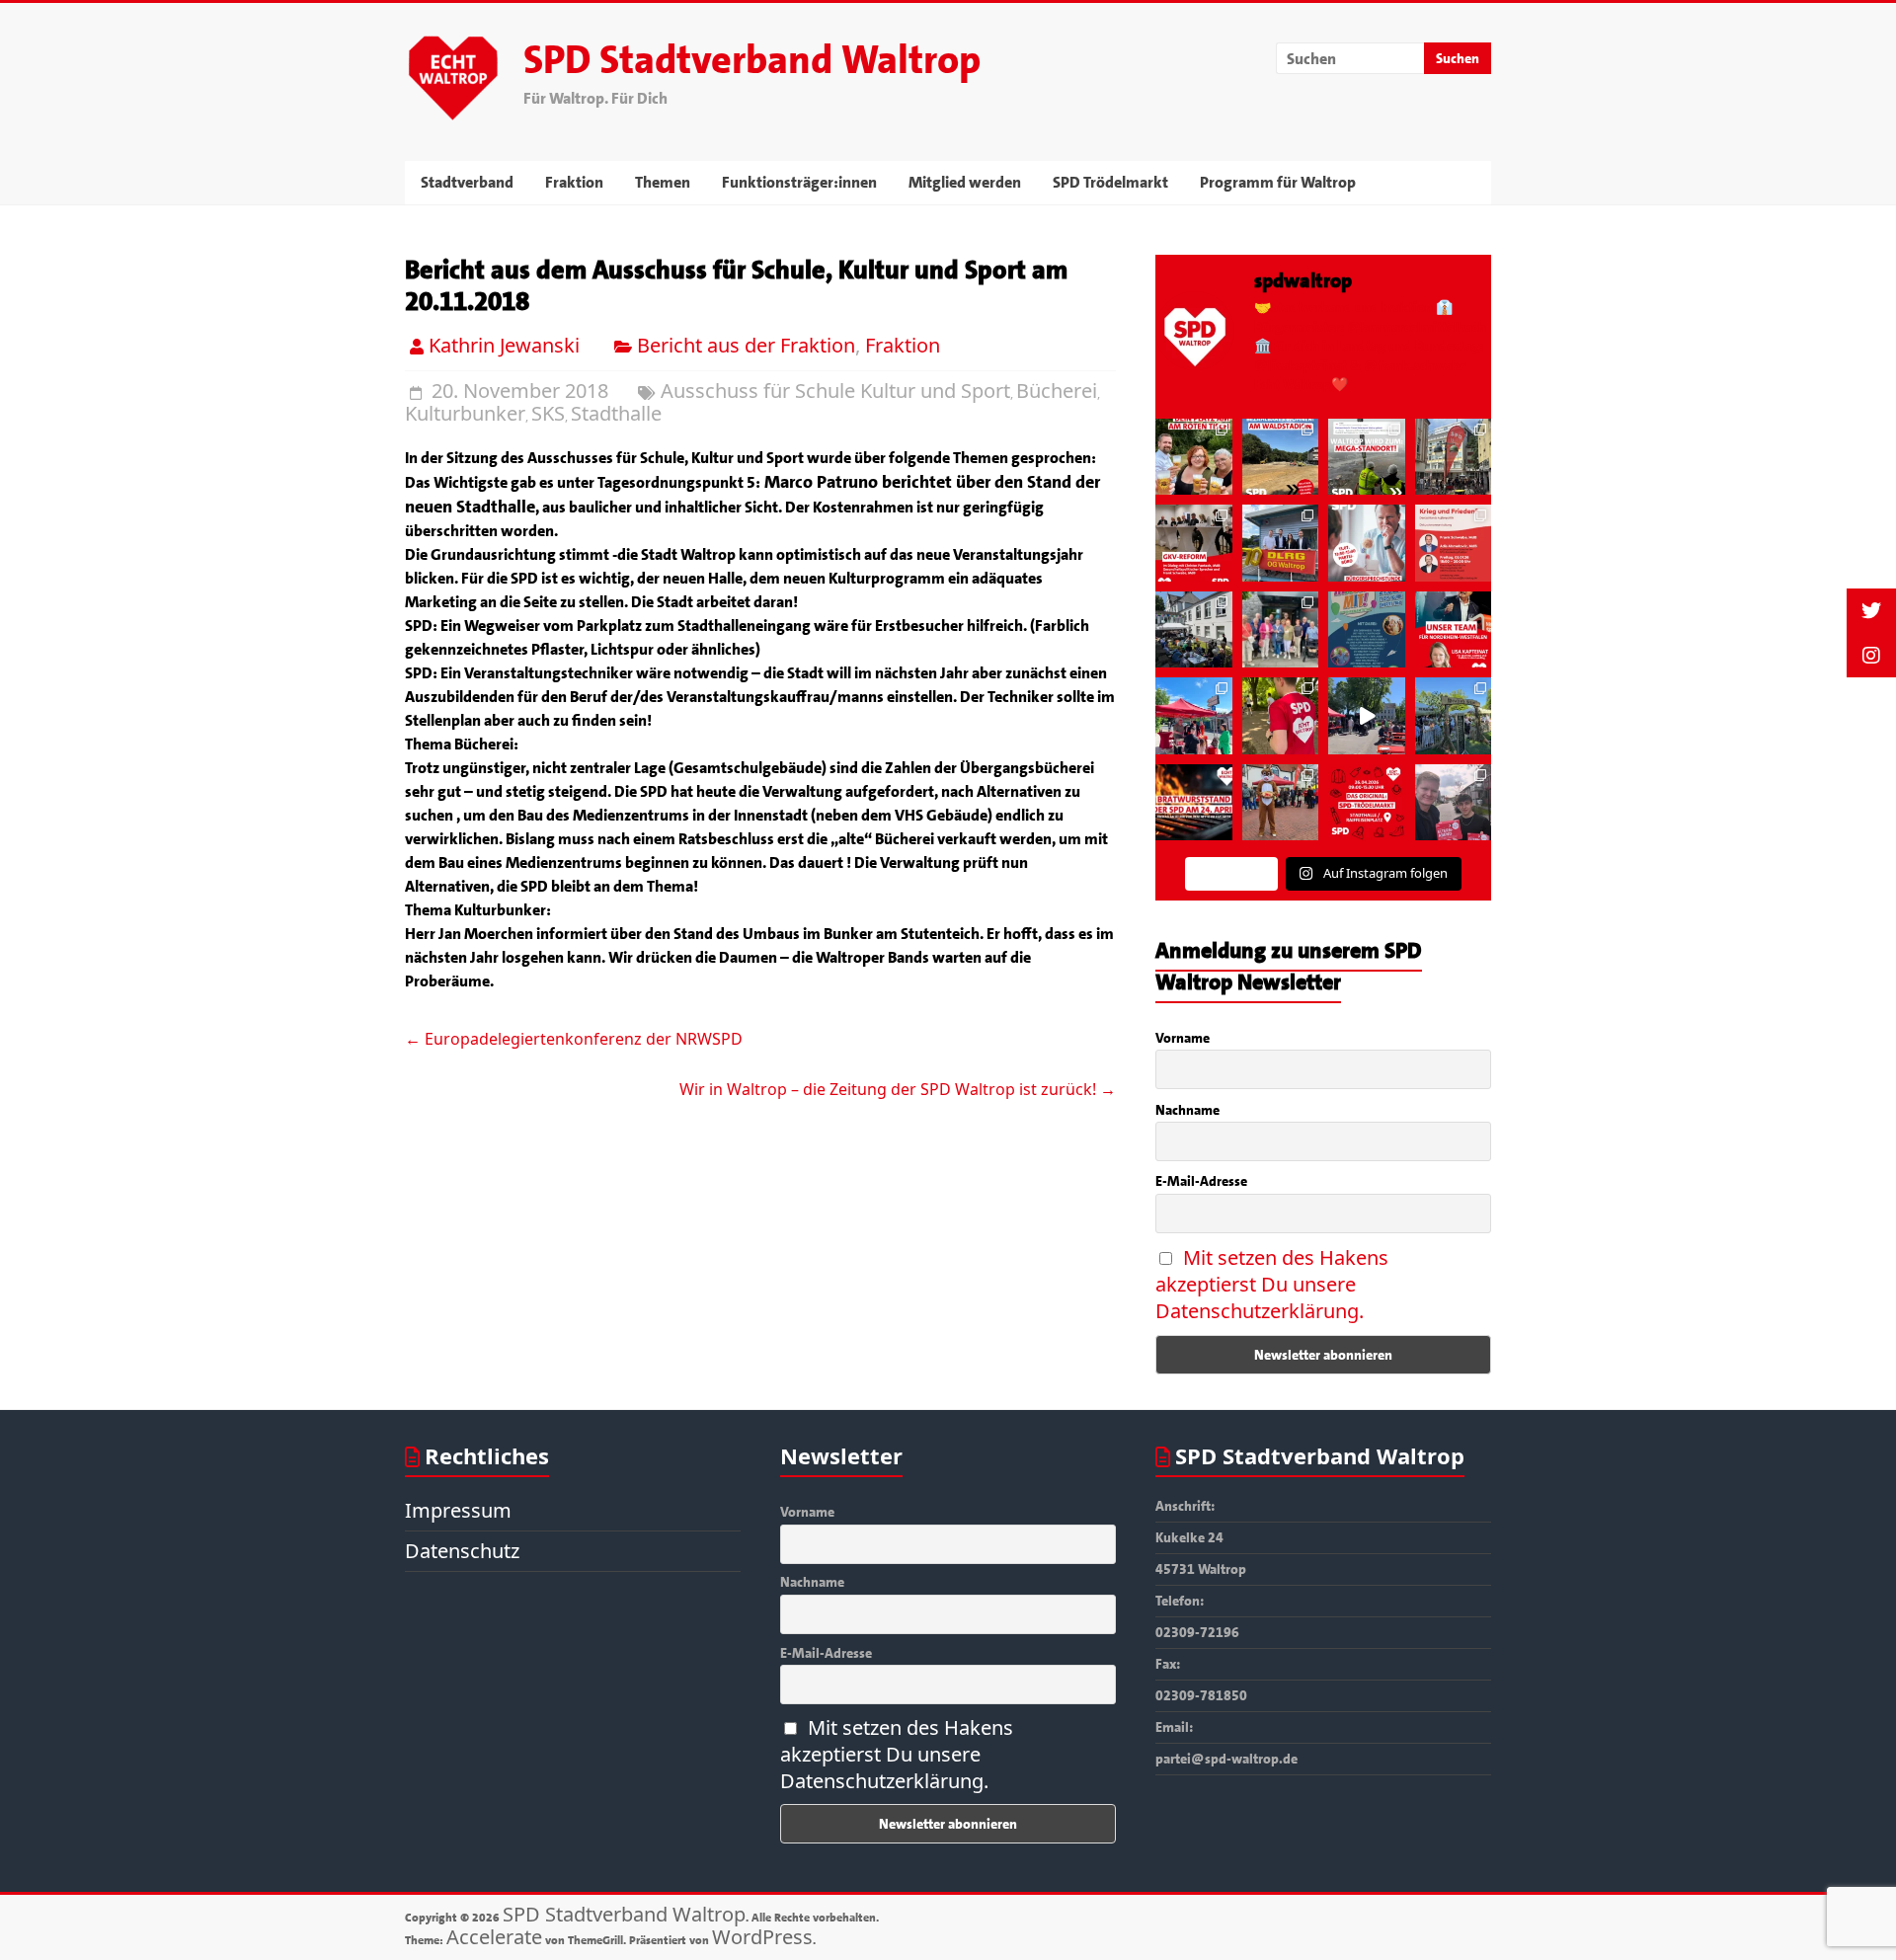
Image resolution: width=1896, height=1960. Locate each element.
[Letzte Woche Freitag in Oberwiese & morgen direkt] (1193, 802)
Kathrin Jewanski (504, 345)
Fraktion (574, 182)
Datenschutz (462, 1551)
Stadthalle (616, 413)
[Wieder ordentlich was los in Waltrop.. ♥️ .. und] (1281, 715)
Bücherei (1057, 391)
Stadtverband (467, 182)
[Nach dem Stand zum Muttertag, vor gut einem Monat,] (1193, 715)
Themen (663, 182)
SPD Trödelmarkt (1110, 182)
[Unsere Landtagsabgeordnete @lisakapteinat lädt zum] (1454, 802)
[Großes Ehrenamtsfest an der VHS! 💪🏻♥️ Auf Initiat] (1193, 629)
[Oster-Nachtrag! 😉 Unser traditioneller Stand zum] (1281, 802)
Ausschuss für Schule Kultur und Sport (835, 391)
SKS (548, 413)
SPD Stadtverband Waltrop (752, 60)
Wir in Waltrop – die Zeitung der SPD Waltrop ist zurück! (898, 1089)
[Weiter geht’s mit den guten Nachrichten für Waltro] (1281, 457)
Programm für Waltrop (1278, 182)
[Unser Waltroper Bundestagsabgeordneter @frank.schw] (1367, 543)
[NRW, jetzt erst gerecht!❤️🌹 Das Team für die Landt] (1454, 629)
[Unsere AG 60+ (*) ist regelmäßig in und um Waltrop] (1281, 629)
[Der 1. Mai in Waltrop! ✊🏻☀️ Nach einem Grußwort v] (1367, 715)
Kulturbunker (465, 413)
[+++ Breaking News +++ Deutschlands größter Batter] (1367, 457)
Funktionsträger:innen (799, 182)
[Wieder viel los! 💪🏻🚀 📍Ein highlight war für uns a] (1281, 543)
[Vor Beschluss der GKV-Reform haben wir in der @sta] (1193, 543)
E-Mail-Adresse (1201, 1181)
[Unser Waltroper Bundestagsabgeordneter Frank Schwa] (1454, 543)
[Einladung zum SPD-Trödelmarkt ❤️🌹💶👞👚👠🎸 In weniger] (1367, 802)
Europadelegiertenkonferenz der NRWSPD (574, 1039)
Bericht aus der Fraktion (746, 345)
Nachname (1187, 1110)
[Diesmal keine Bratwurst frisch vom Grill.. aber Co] (1367, 629)
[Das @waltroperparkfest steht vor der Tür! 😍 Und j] (1193, 457)
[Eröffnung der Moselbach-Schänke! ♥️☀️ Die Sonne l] (1454, 715)
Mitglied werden (965, 182)
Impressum (458, 1510)
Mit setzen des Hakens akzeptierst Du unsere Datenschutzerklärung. (1272, 1284)
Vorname (1183, 1038)
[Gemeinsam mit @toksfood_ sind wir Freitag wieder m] (1454, 457)
